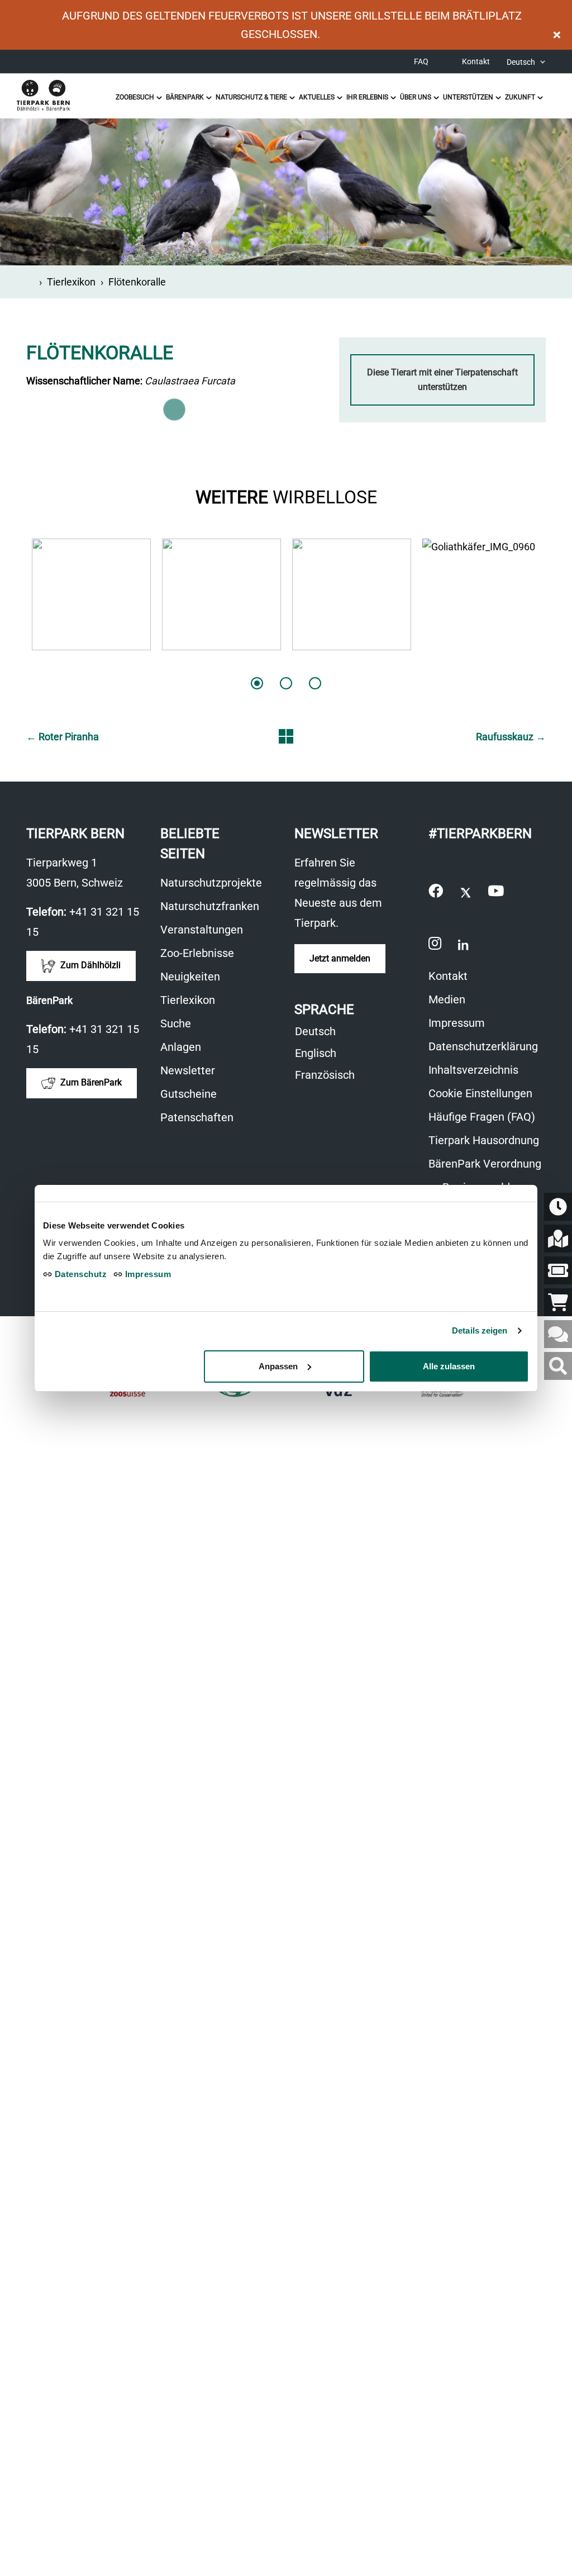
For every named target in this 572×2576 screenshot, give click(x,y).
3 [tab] (315, 683)
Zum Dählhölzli (89, 965)
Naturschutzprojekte (211, 883)
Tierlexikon (71, 282)
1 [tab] (257, 683)
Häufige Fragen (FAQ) (482, 1117)
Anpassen (278, 1366)
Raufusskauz (511, 737)
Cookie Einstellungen (480, 1093)
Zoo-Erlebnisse (197, 953)
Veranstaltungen (202, 930)
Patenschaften (197, 1117)
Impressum (457, 1023)
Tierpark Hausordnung (484, 1140)
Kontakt (476, 61)
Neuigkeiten (190, 977)
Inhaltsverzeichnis (473, 1070)
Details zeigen (480, 1330)
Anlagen (181, 1047)
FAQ (421, 61)
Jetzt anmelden (340, 958)
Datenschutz (79, 1274)
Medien (447, 999)
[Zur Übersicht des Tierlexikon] (286, 736)
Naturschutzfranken (210, 906)
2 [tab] (286, 683)
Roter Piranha (63, 737)
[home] (30, 282)
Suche (176, 1023)
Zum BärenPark (90, 1082)
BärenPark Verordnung (485, 1164)
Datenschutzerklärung (483, 1046)
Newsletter (188, 1070)
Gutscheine (194, 1095)
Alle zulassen (449, 1366)
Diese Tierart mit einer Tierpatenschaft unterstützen (442, 380)
